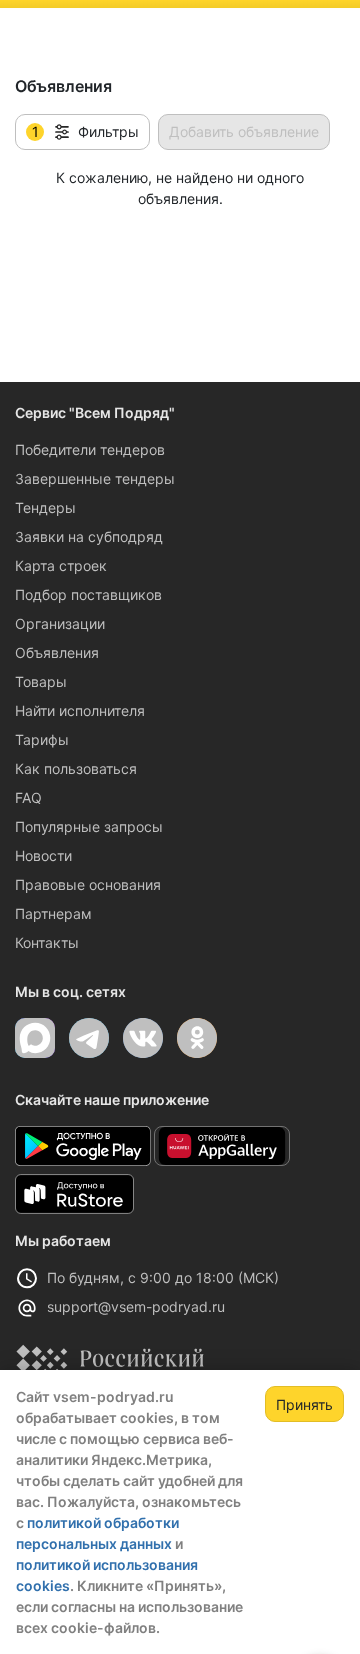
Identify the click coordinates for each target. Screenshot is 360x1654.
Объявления (57, 652)
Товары (41, 681)
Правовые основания (88, 884)
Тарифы (42, 739)
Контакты (47, 942)
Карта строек (61, 565)
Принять (304, 1404)
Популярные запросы (89, 826)
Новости (43, 855)
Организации (60, 623)
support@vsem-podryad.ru (136, 1306)
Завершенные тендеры (95, 478)
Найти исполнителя (80, 710)
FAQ (28, 797)
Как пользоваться (76, 768)
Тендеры (45, 507)
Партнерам (53, 913)
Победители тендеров (90, 449)
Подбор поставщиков (88, 594)
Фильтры (86, 132)
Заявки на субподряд (89, 536)
